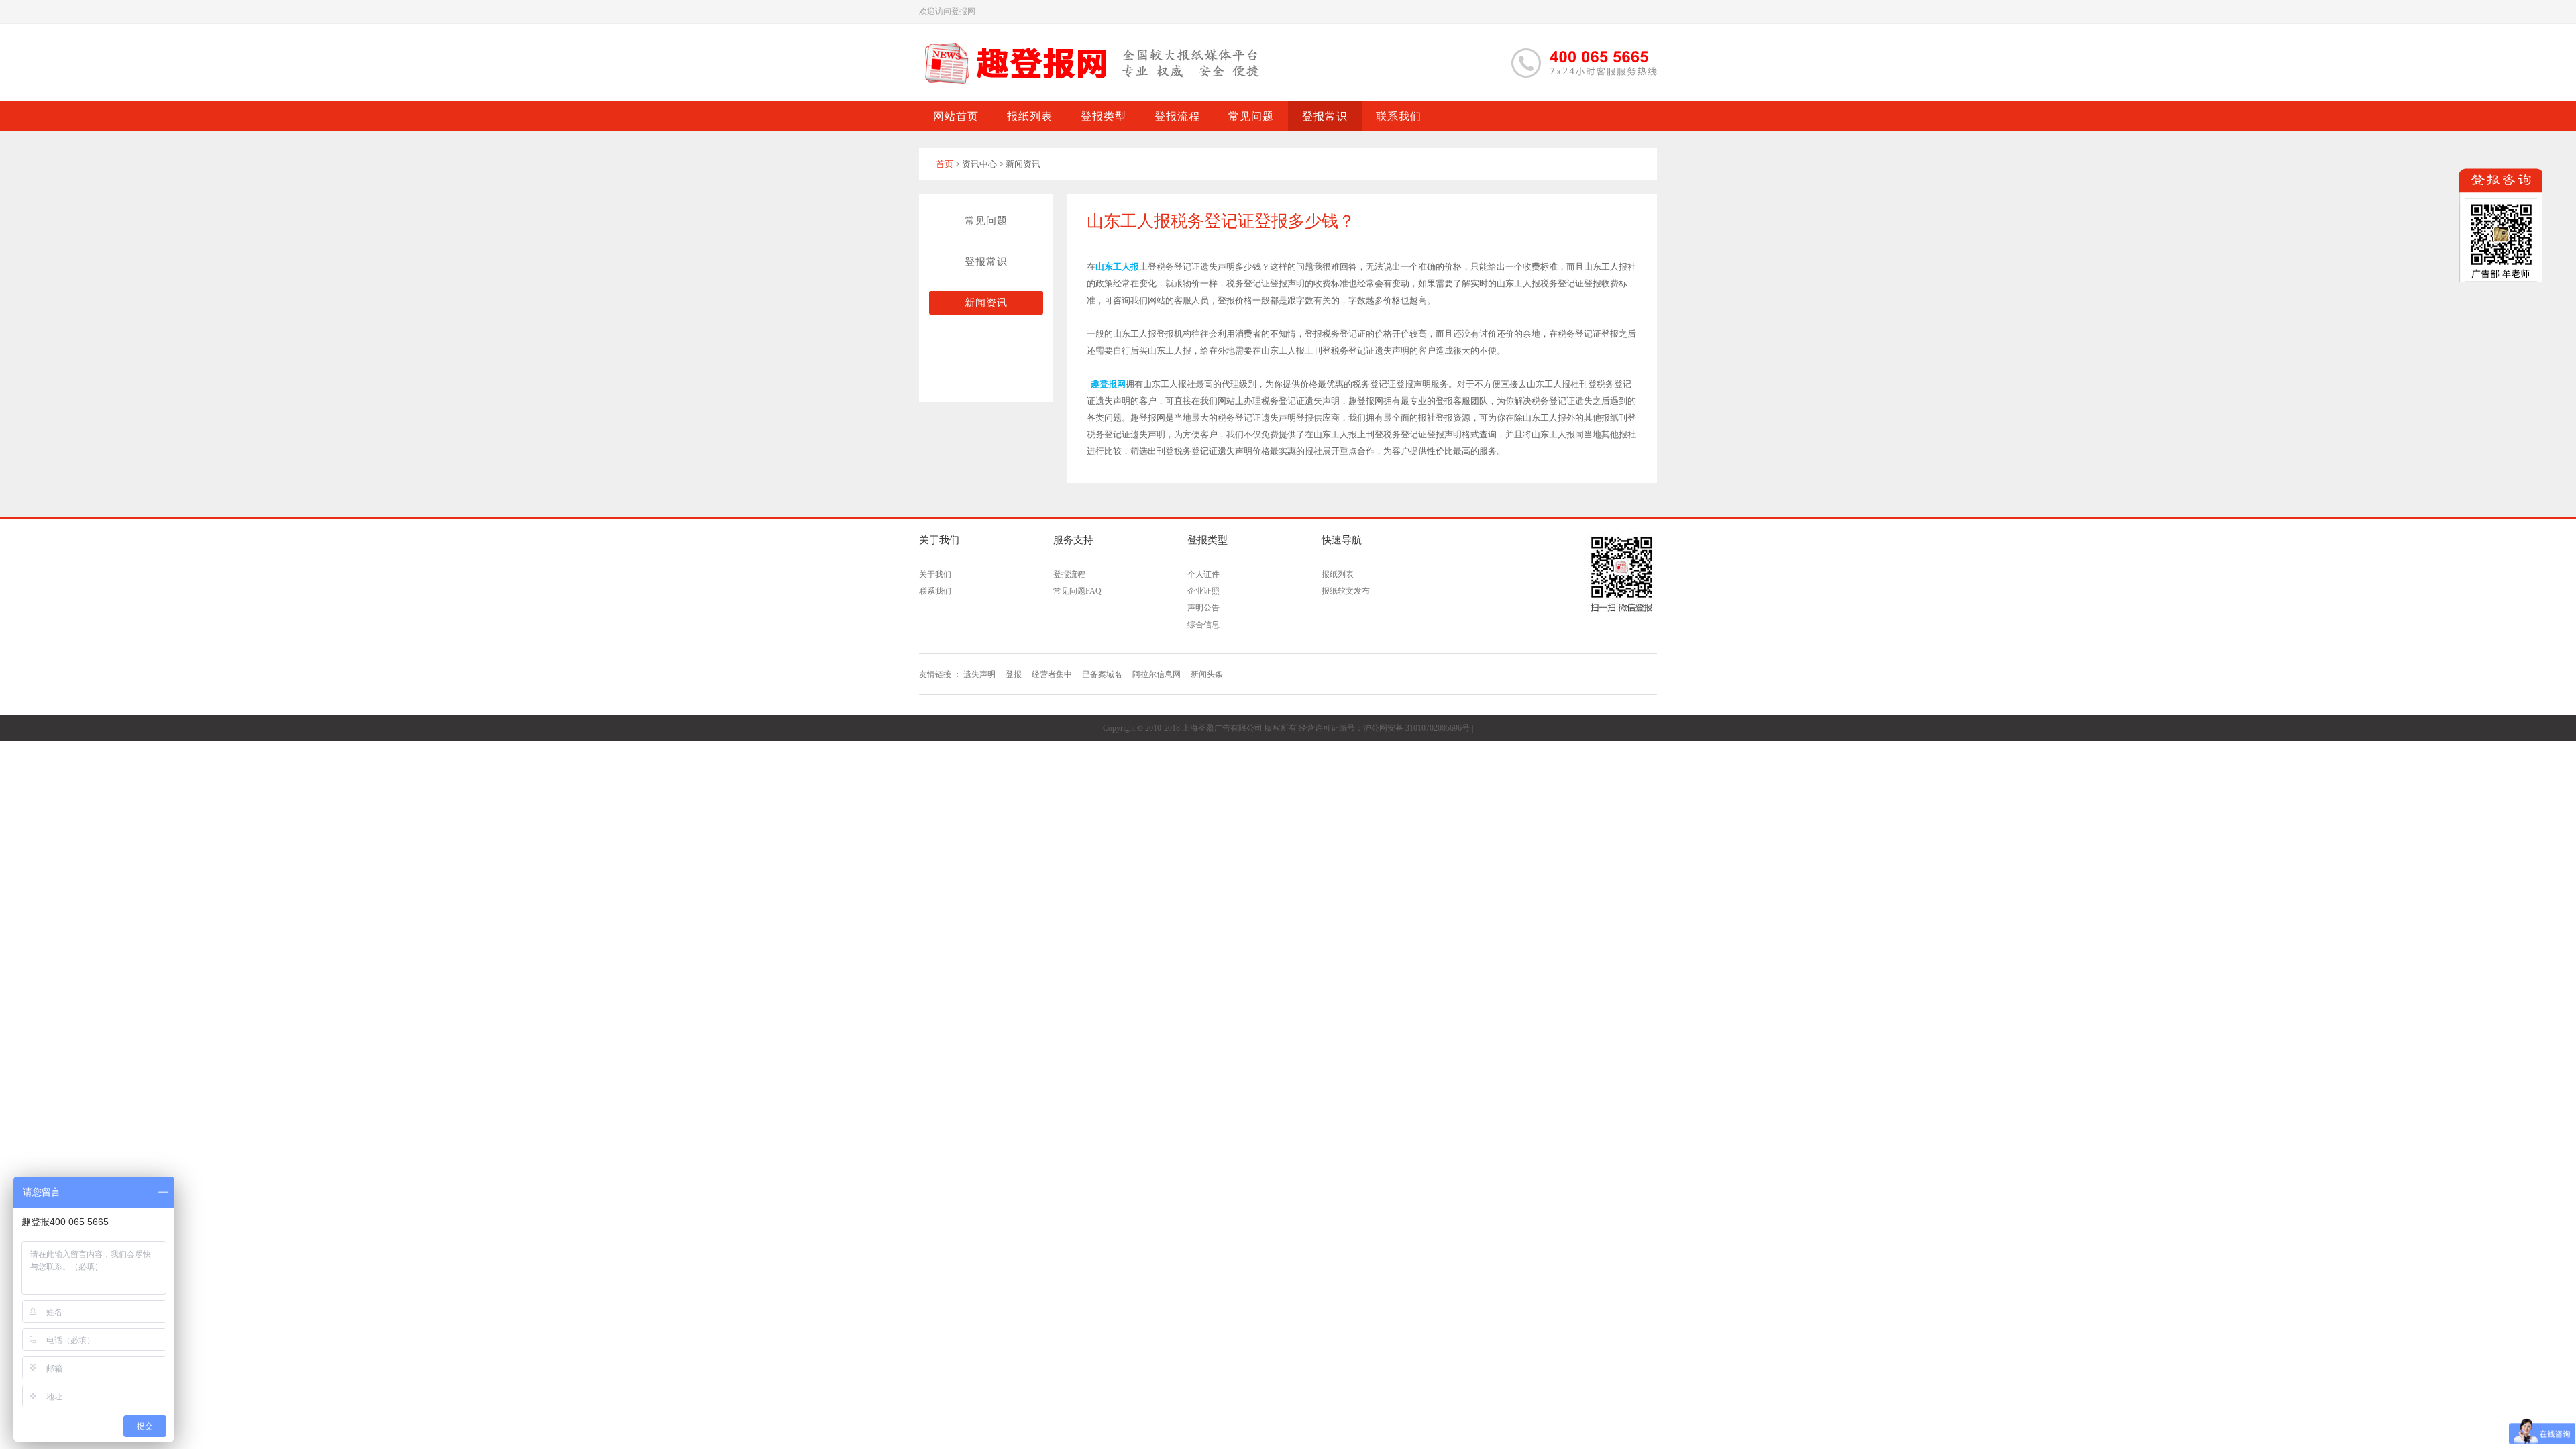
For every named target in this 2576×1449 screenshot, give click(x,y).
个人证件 (1203, 574)
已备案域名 (1102, 674)
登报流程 (1069, 574)
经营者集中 (1052, 674)
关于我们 (935, 574)
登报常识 (986, 262)
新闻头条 (1207, 674)
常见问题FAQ (1077, 591)
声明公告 (1203, 608)
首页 (945, 164)
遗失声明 (979, 674)
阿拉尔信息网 (1157, 674)
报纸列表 (1338, 574)
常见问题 (986, 221)
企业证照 (1203, 591)
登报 (1014, 674)
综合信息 (1203, 625)
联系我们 (935, 591)
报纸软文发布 (1346, 591)
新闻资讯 (986, 303)
